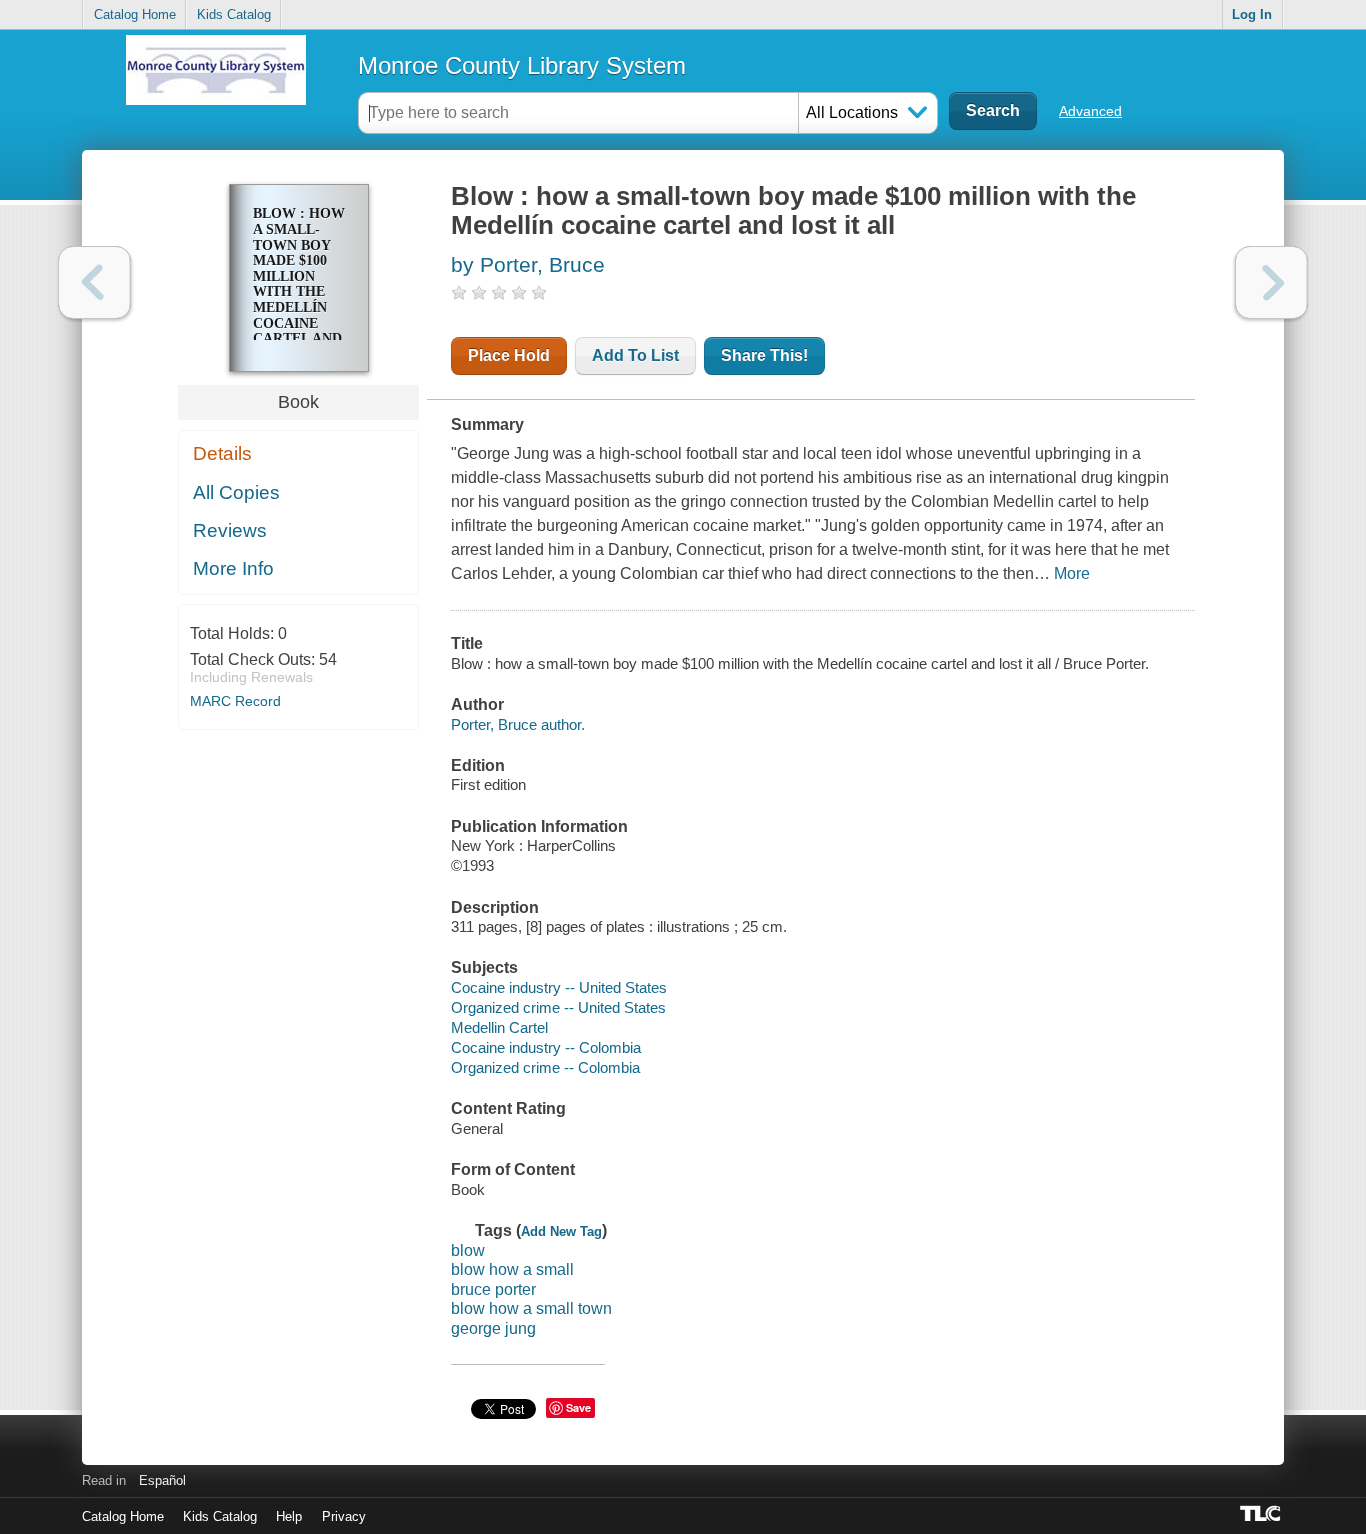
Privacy (344, 1516)
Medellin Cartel (499, 1027)
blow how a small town (531, 1308)
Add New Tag (561, 1231)
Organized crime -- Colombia (545, 1067)
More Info (233, 568)
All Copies (236, 492)
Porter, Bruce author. (518, 724)
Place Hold (509, 355)
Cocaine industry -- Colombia (546, 1047)
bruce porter (493, 1289)
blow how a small (512, 1269)
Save (578, 1407)
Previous (94, 282)
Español (162, 1480)
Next (1271, 282)
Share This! (764, 355)
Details (222, 453)
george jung (493, 1328)
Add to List (635, 355)
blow (468, 1250)
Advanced (1090, 111)
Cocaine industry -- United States (559, 987)
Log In (1252, 14)
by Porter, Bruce (528, 264)
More (1072, 573)
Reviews (230, 530)
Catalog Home (135, 14)
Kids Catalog (234, 14)
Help (289, 1516)
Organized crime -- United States (558, 1007)
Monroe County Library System (522, 65)
